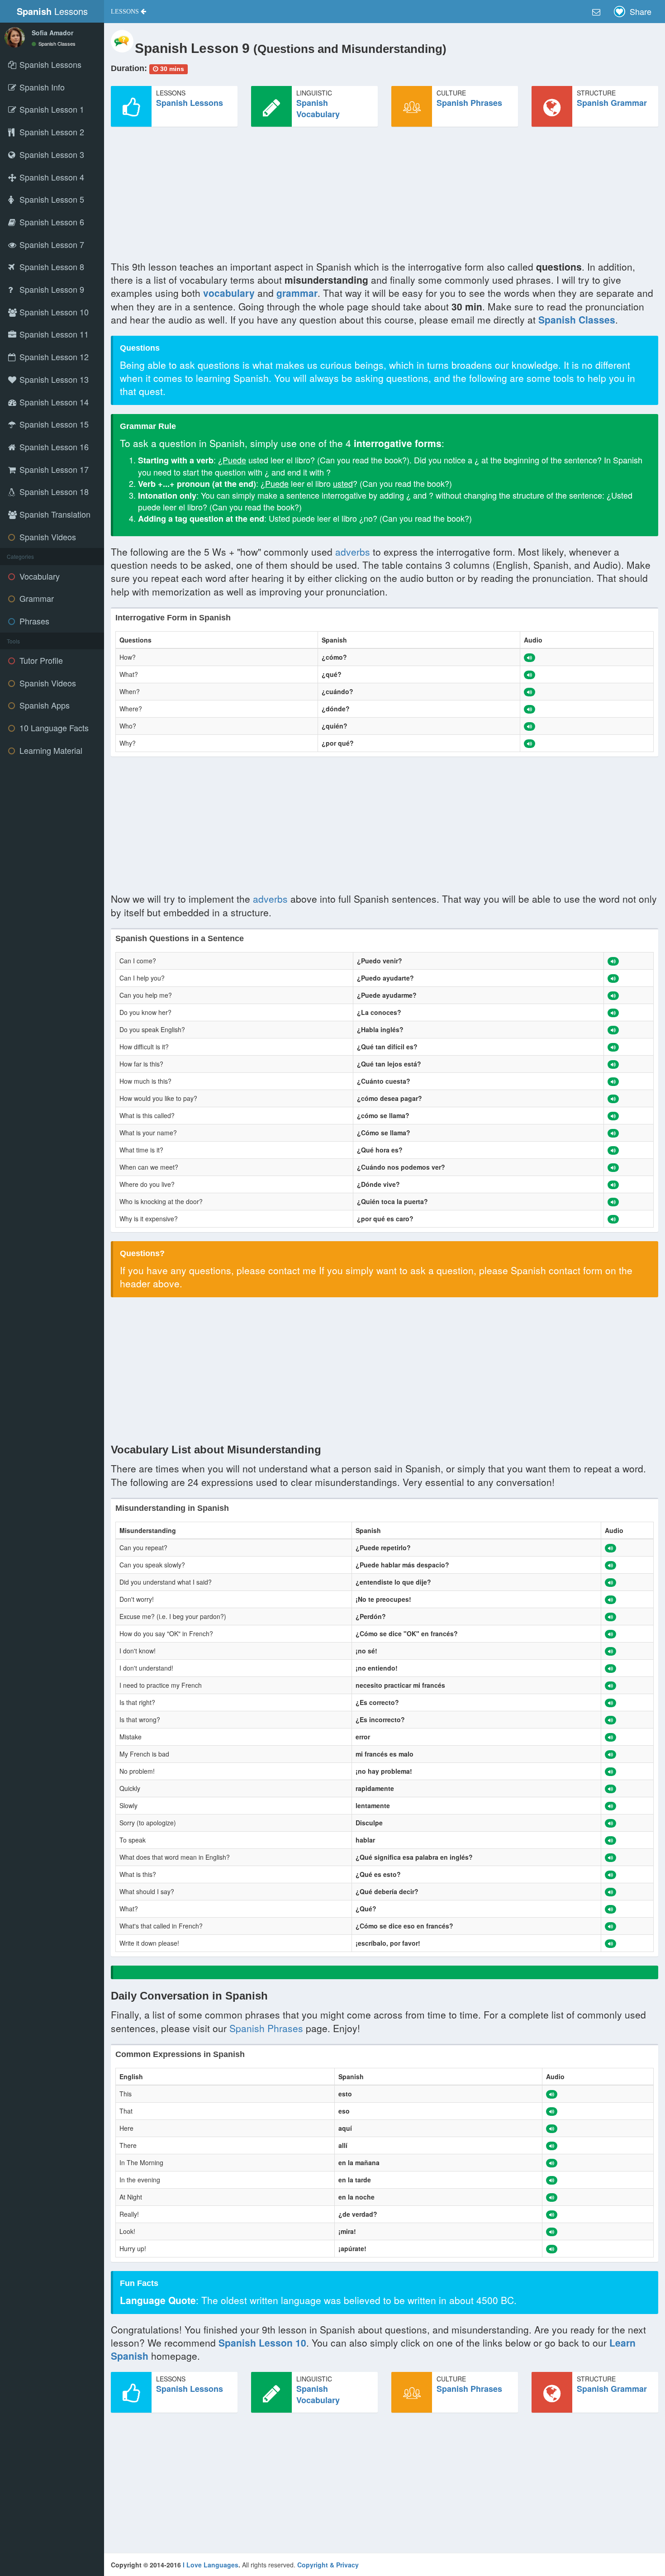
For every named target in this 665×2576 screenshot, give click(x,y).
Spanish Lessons (190, 103)
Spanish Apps (43, 705)
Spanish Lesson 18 (53, 491)
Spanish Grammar (612, 103)
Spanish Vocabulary (318, 109)
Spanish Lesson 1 (51, 109)
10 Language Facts (53, 728)
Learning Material (50, 750)
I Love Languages (211, 2565)
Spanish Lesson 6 (51, 222)
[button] (128, 11)
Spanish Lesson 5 (51, 199)
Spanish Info (41, 87)
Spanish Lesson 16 (53, 447)
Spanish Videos (47, 537)
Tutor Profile (40, 660)
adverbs (353, 552)
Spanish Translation (54, 514)
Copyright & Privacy (328, 2565)
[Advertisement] (382, 197)
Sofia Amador (52, 33)
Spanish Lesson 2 (51, 132)
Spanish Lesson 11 (53, 334)
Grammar (36, 598)
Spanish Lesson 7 (51, 244)
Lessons (52, 11)
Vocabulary (38, 576)
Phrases (33, 621)
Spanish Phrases (469, 103)
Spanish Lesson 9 (51, 289)
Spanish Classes (56, 43)
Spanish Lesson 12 (53, 357)
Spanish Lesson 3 (51, 154)
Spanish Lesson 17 (53, 469)
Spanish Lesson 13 (53, 379)
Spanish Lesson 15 (53, 424)
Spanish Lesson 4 (51, 177)
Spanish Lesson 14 (53, 402)
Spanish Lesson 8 (51, 267)
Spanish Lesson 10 (53, 312)
